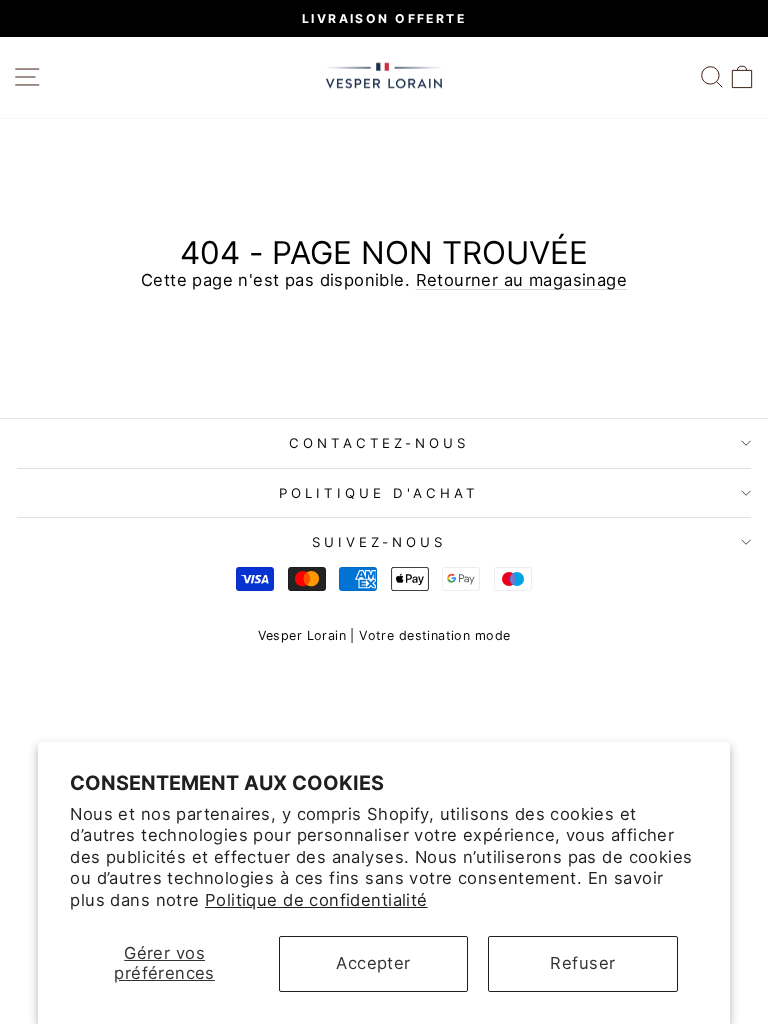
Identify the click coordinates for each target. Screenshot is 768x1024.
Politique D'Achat (379, 493)
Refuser (582, 963)
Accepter (373, 963)
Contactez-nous (379, 443)
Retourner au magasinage (522, 280)
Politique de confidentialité (316, 900)
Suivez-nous (379, 542)
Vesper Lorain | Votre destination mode (384, 635)
